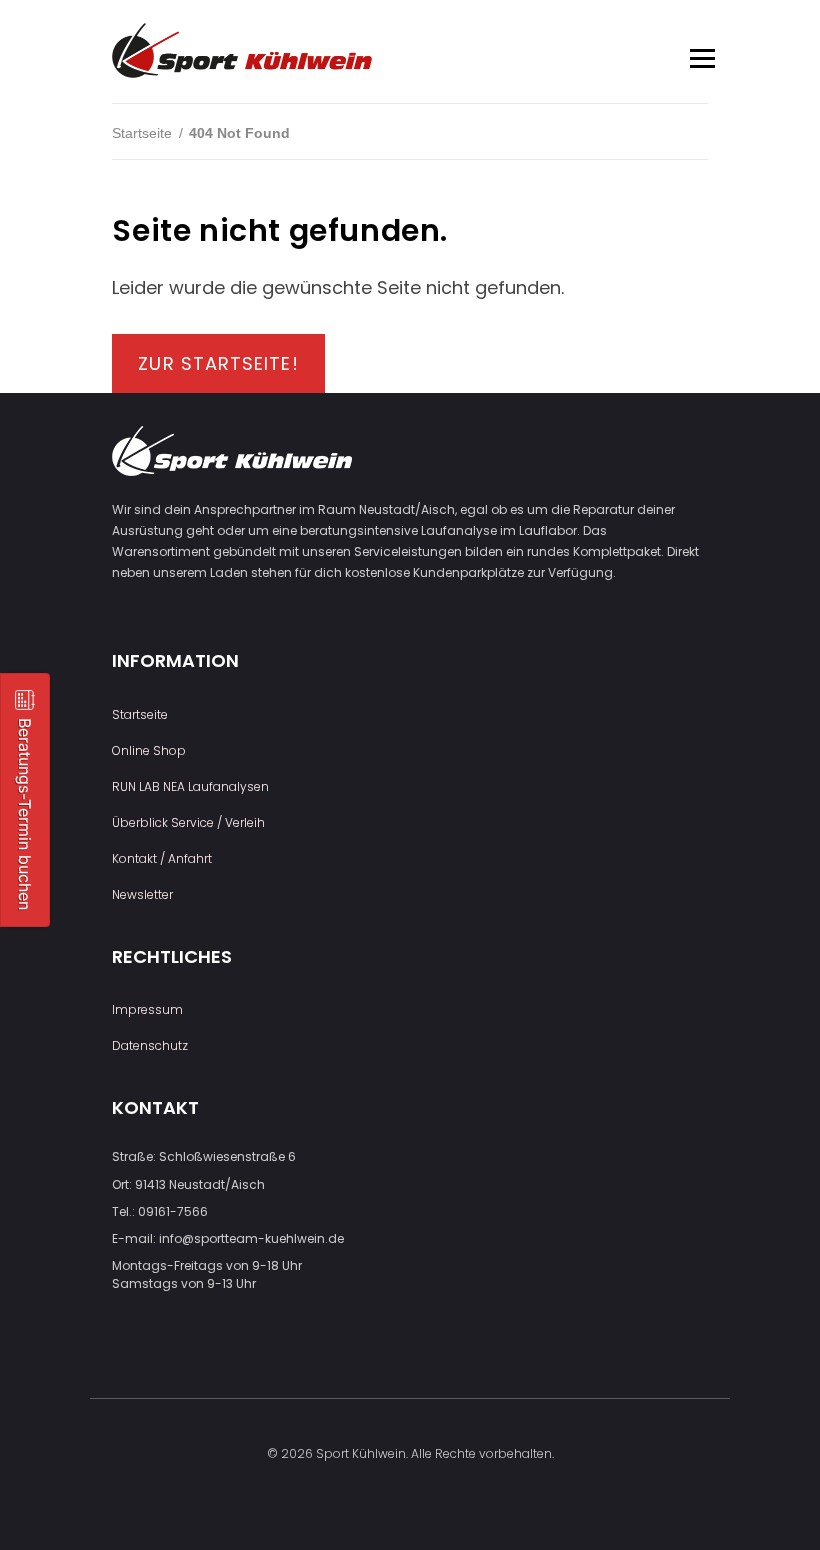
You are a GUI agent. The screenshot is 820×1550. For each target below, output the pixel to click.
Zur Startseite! (218, 363)
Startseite (142, 133)
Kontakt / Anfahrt (162, 858)
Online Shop (149, 750)
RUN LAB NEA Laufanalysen (190, 786)
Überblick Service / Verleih (188, 822)
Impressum (147, 1009)
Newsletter (142, 894)
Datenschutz (150, 1045)
